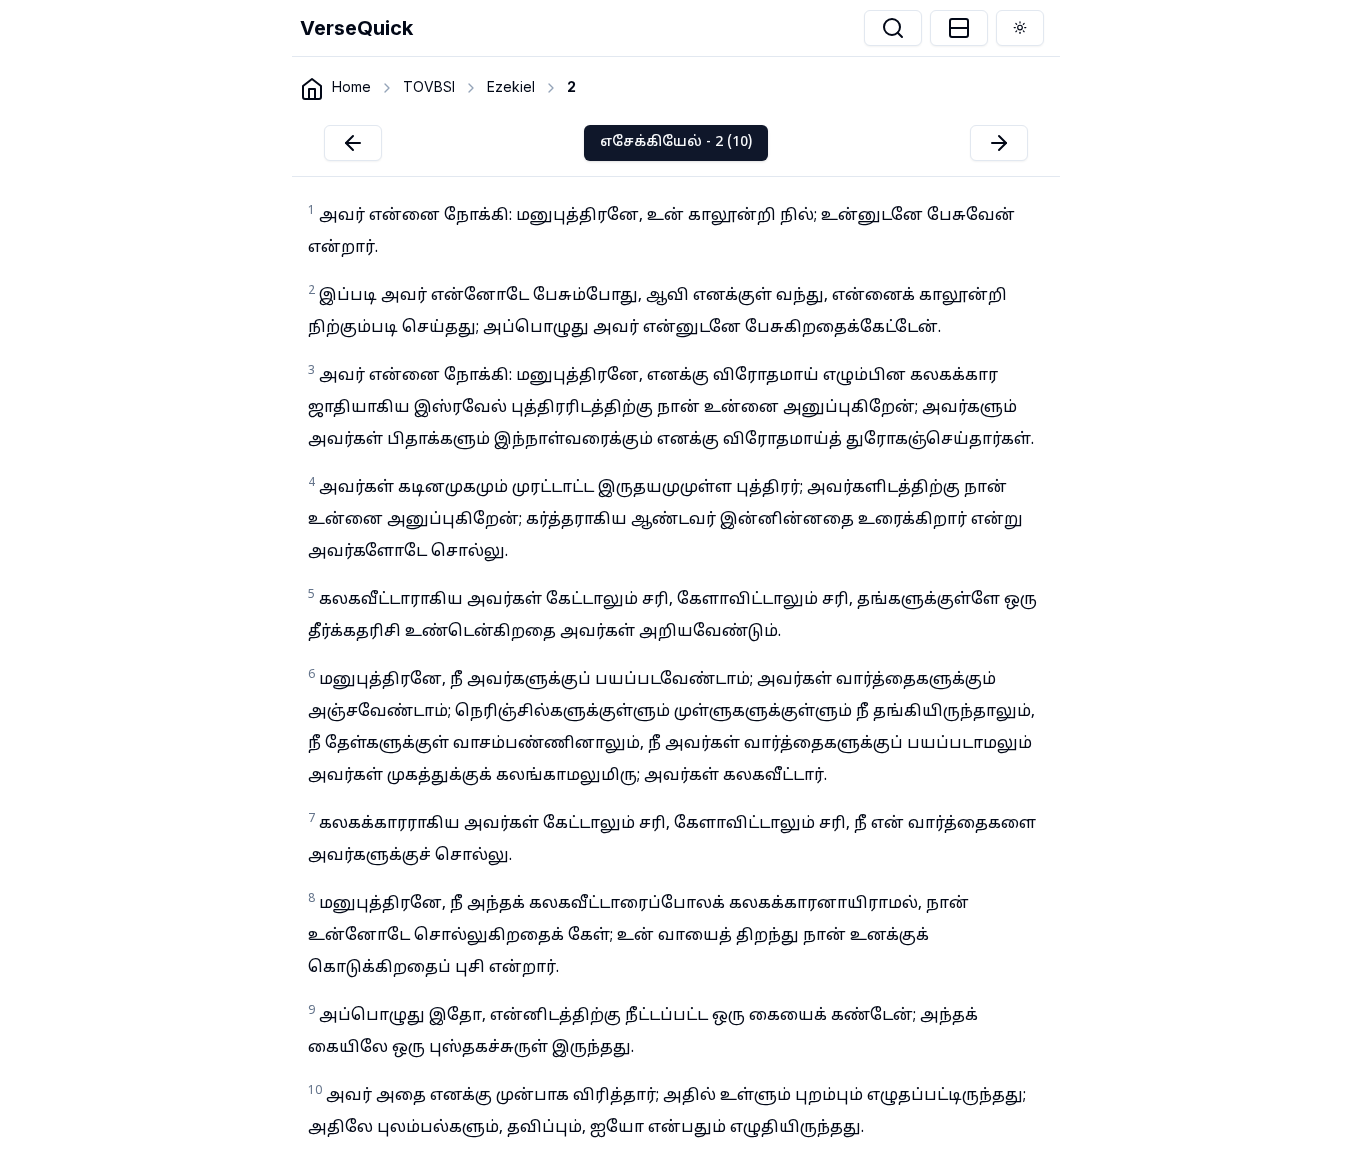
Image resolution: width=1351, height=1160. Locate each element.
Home (351, 86)
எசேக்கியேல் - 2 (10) (676, 142)
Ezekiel (511, 86)
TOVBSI (429, 86)
